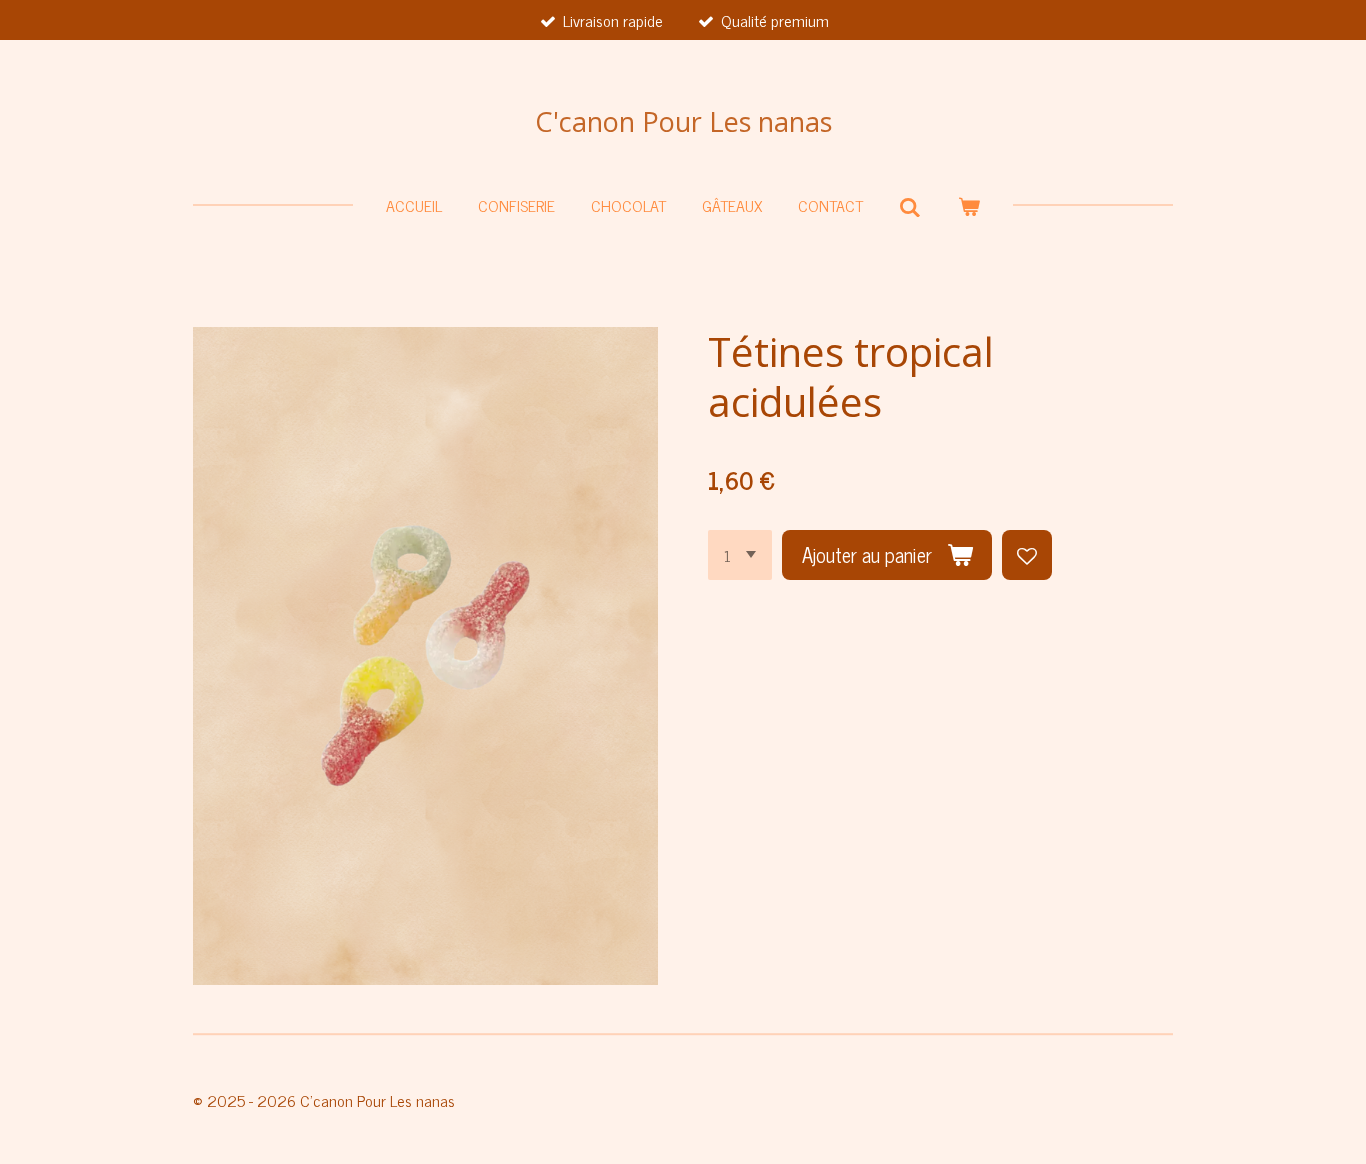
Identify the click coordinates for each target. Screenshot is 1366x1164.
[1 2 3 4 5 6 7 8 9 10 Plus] (740, 555)
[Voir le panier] (969, 205)
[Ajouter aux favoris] (1027, 555)
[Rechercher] (910, 206)
